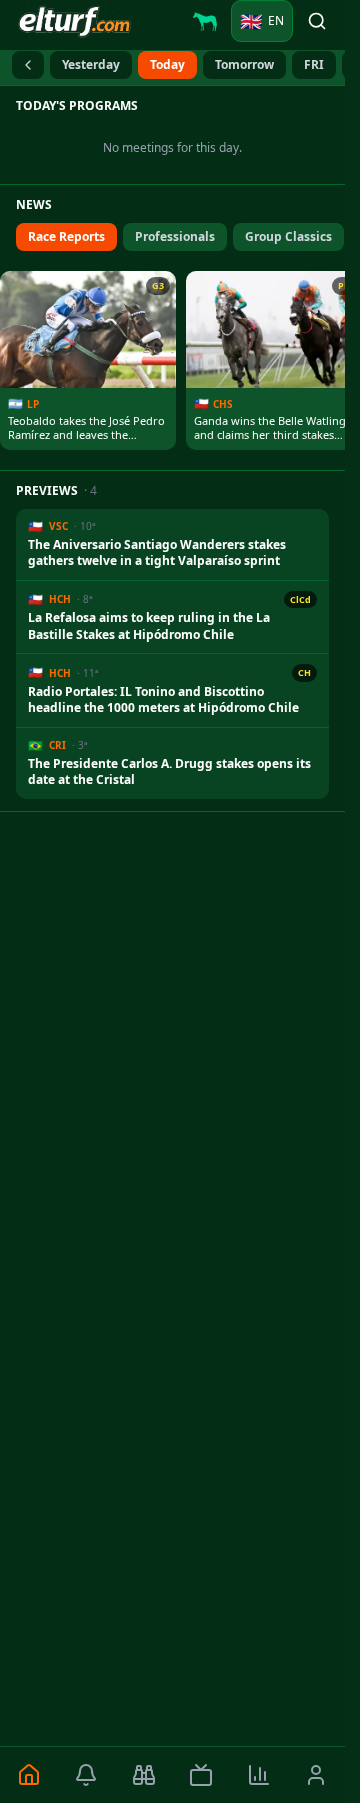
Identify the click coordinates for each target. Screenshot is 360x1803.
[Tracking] (144, 1775)
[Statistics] (259, 1775)
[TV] (202, 1775)
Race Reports (66, 236)
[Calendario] (28, 65)
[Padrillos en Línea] (205, 21)
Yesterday (91, 64)
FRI (314, 64)
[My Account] (317, 1775)
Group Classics (288, 236)
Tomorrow (244, 64)
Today (167, 64)
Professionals (175, 236)
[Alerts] (87, 1775)
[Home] (29, 1775)
